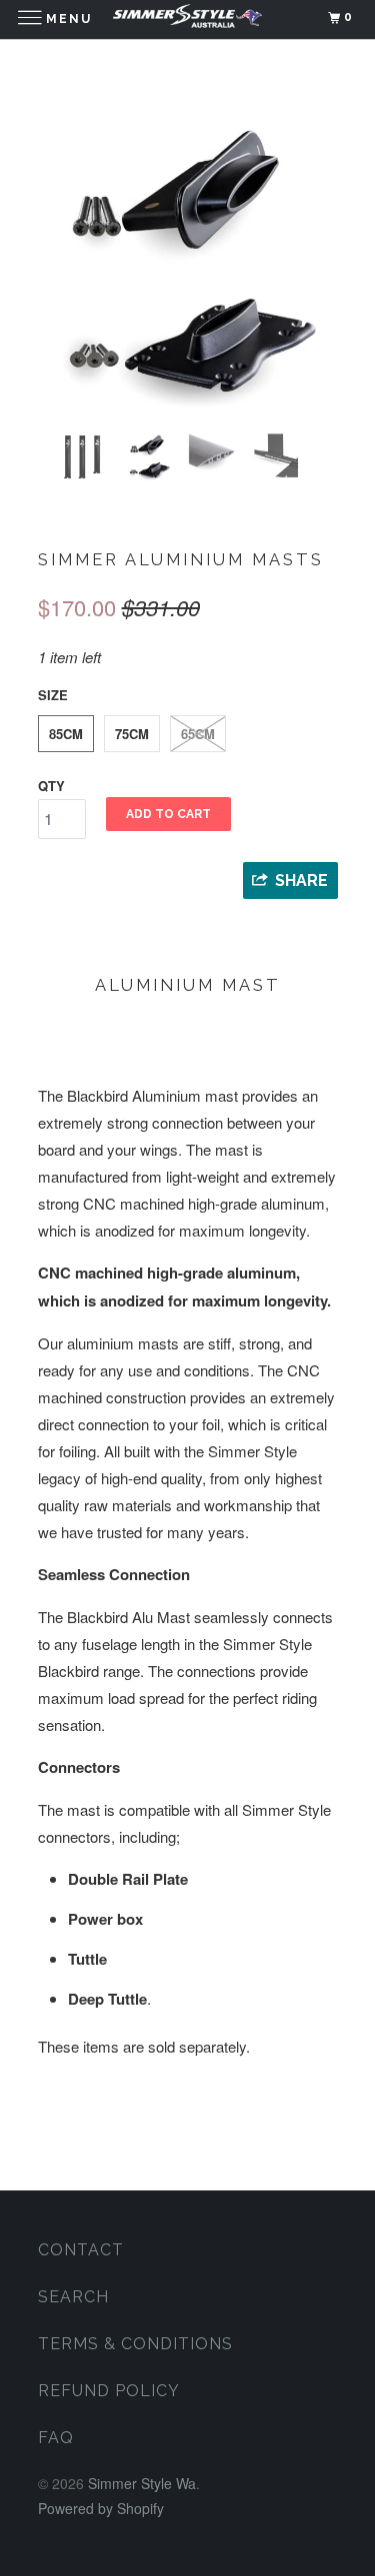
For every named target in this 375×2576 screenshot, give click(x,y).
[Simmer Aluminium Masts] (188, 261)
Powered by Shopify (101, 2508)
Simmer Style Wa (142, 2483)
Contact (81, 2250)
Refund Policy (109, 2391)
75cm (132, 734)
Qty (51, 786)
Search (73, 2297)
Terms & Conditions (135, 2344)
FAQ (56, 2438)
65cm (198, 734)
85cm (66, 734)
